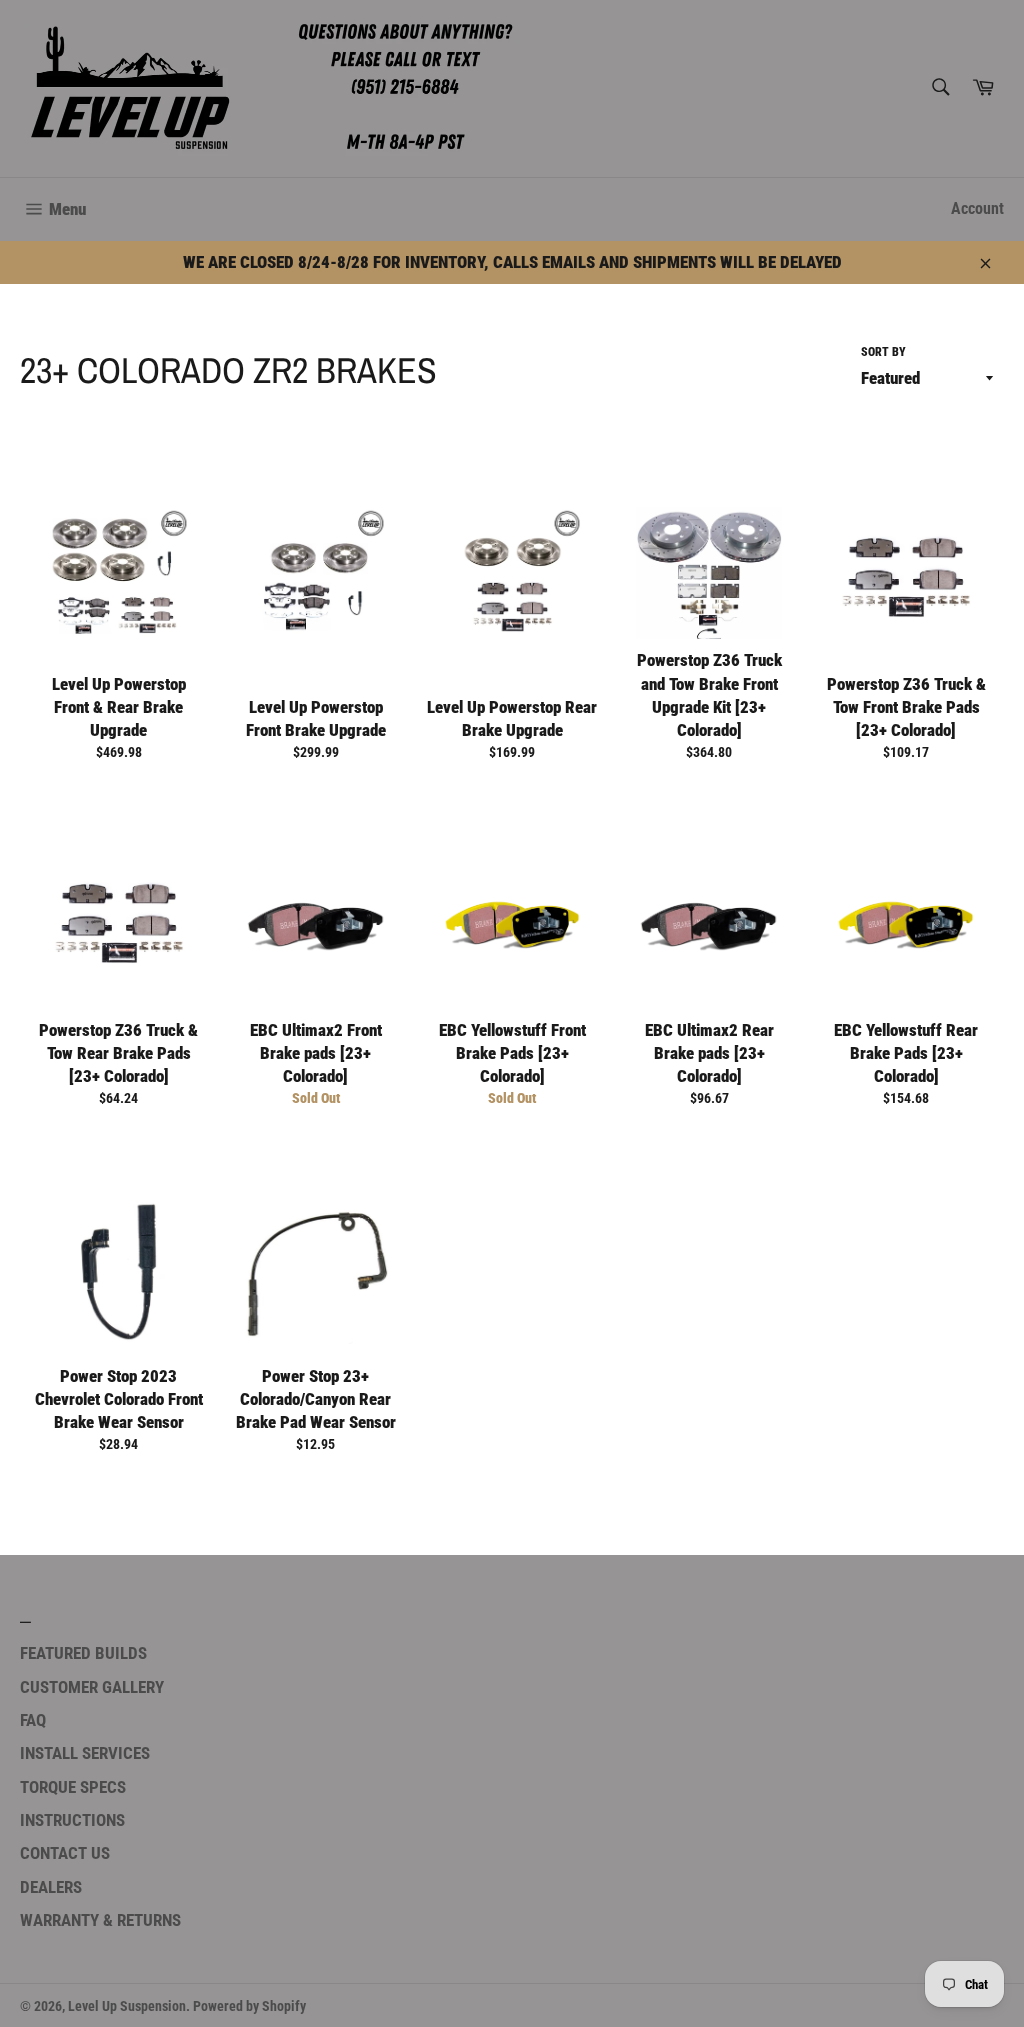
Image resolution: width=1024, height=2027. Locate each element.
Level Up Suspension (127, 2006)
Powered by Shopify (249, 2006)
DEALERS (51, 1887)
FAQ (33, 1720)
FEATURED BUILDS (83, 1653)
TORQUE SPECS (73, 1787)
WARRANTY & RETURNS (100, 1920)
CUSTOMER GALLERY (92, 1687)
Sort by (883, 352)
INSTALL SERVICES (85, 1753)
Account (977, 208)
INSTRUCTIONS (72, 1820)
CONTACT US (65, 1853)
